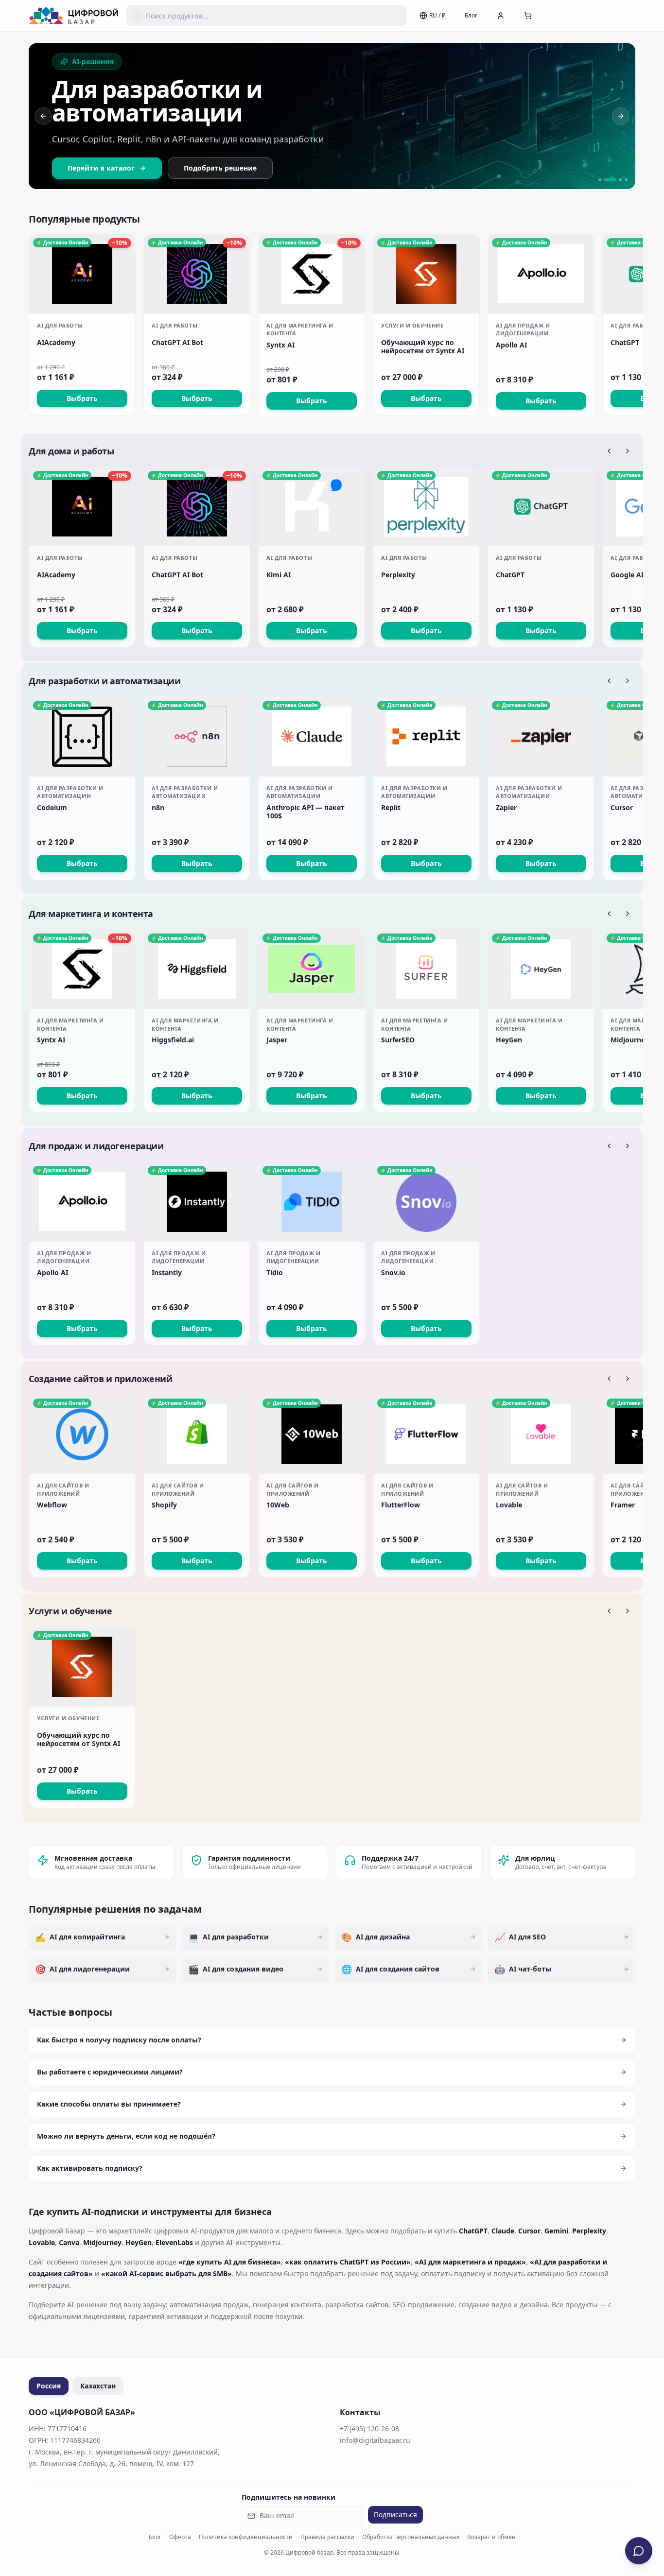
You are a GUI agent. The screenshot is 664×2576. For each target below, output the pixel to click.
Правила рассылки (327, 2537)
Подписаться (395, 2515)
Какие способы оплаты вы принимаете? (109, 2104)
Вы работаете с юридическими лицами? (110, 2072)
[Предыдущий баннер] (43, 116)
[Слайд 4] (626, 180)
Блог (471, 15)
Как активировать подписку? (90, 2168)
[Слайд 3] (616, 180)
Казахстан (98, 2386)
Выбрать (82, 398)
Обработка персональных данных (411, 2537)
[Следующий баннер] (621, 116)
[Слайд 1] (600, 180)
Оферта (180, 2537)
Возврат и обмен (491, 2537)
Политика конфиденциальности (246, 2537)
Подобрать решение (220, 168)
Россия (49, 2386)
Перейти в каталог (101, 168)
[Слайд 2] (606, 180)
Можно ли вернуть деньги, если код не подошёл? (126, 2136)
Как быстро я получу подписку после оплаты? (119, 2040)
